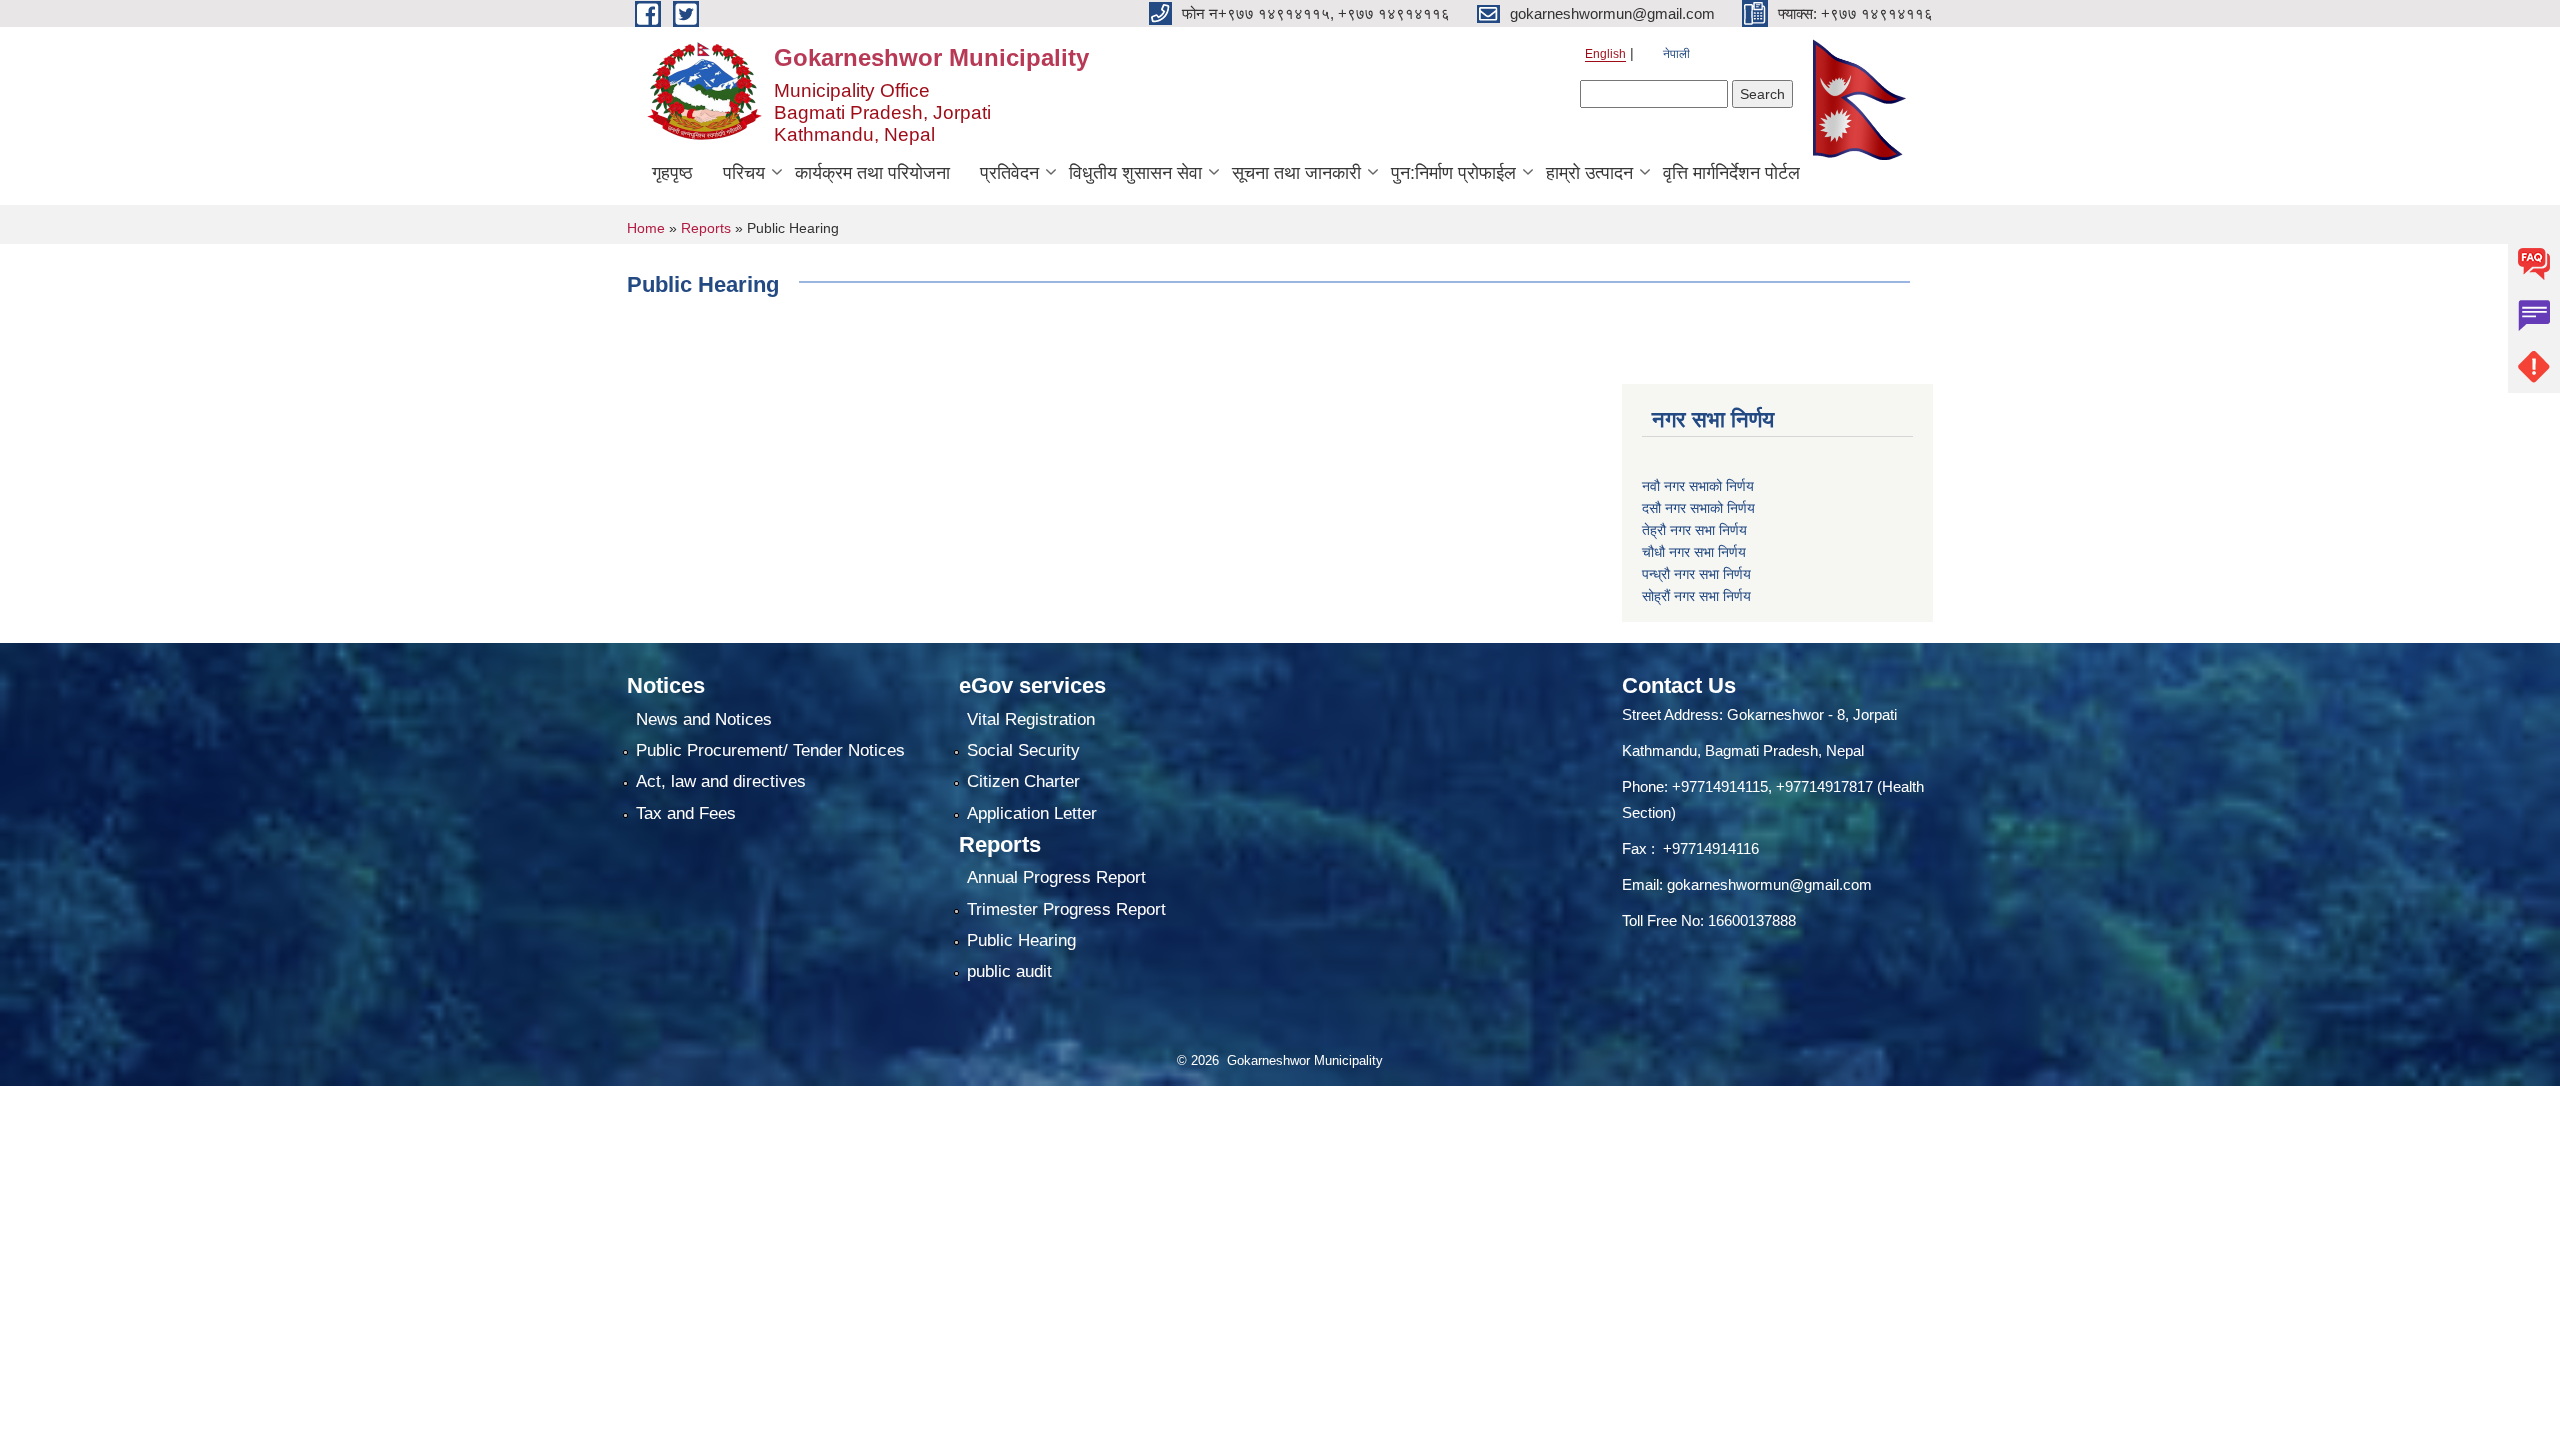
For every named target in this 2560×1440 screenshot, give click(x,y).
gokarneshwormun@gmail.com (1769, 884)
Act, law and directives (721, 781)
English (1605, 54)
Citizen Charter (1023, 781)
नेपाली (1676, 54)
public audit (1009, 971)
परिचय (744, 173)
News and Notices (704, 719)
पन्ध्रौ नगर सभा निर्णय (1696, 574)
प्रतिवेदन (1009, 173)
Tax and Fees (686, 813)
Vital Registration (1031, 719)
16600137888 (1752, 920)
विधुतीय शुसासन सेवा (1135, 173)
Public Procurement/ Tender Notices (770, 750)
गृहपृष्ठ (672, 173)
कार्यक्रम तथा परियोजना (872, 173)
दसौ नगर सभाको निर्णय (1698, 508)
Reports (706, 228)
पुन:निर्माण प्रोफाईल (1453, 173)
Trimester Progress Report (1066, 909)
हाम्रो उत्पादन (1589, 173)
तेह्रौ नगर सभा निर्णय (1694, 530)
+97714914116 (1711, 848)
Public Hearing (1021, 940)
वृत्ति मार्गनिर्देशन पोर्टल (1731, 173)
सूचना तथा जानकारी (1296, 173)
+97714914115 (1720, 786)
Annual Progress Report (1056, 877)
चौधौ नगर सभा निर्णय (1694, 552)
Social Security (1023, 750)
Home (646, 228)
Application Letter (1032, 813)
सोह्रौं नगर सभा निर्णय (1696, 596)
